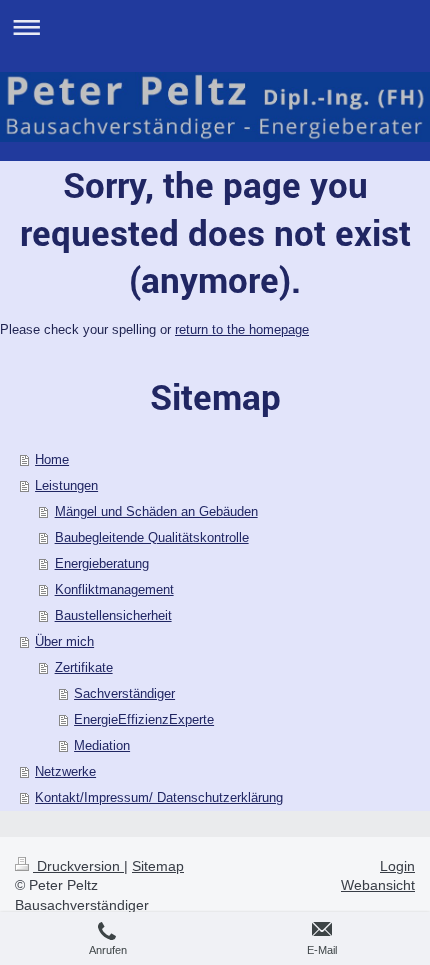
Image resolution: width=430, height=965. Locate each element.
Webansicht (378, 885)
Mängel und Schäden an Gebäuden (156, 511)
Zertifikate (84, 667)
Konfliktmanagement (114, 589)
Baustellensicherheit (113, 615)
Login (397, 866)
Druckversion (78, 866)
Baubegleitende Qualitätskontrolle (152, 537)
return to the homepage (242, 329)
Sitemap (158, 866)
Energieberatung (102, 563)
